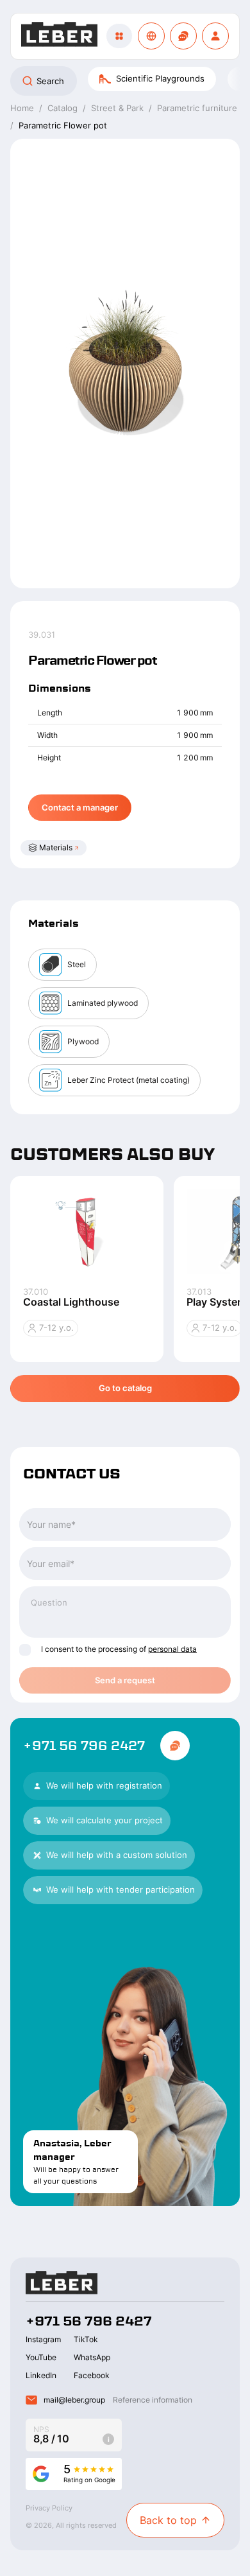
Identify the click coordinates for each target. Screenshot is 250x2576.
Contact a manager (80, 807)
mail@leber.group (74, 2400)
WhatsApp (92, 2357)
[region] (125, 81)
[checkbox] (25, 1650)
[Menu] (119, 36)
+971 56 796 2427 (84, 1746)
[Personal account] (215, 36)
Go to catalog (125, 1388)
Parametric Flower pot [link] (63, 125)
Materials (56, 847)
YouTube (41, 2357)
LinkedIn (41, 2375)
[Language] (151, 36)
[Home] (59, 36)
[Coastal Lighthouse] (87, 1231)
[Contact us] (183, 36)
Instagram (43, 2339)
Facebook (92, 2375)
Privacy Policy (49, 2508)
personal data (172, 1649)
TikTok (86, 2339)
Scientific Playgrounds (160, 78)
